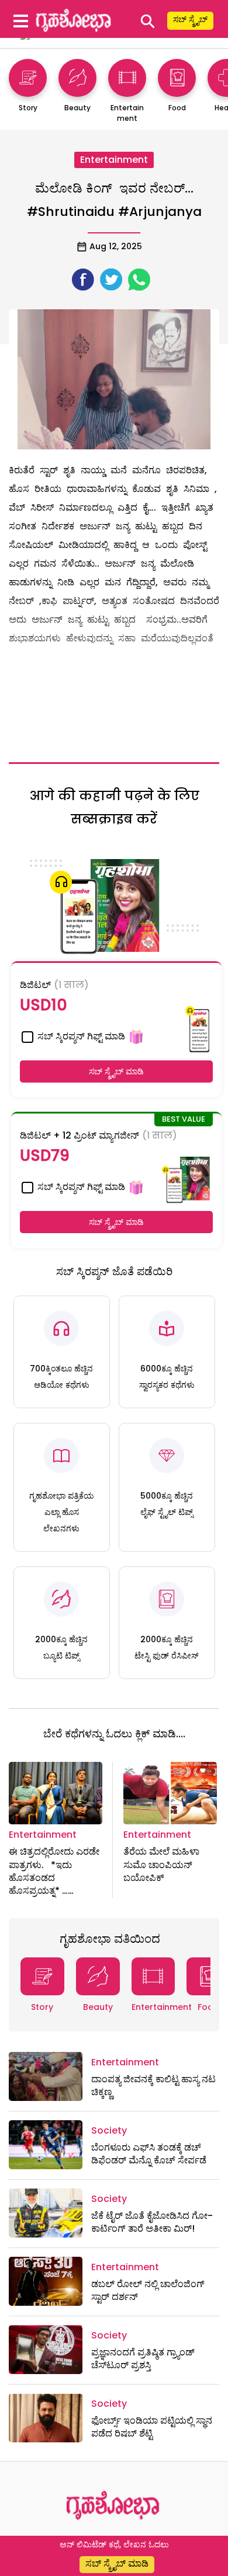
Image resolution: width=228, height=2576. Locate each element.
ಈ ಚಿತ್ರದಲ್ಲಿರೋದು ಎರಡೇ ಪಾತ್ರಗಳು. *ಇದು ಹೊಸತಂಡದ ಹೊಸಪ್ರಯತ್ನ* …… (54, 1871)
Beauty (98, 2007)
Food (208, 2007)
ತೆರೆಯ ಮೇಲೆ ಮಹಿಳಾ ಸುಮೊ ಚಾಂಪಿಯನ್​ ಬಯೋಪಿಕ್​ (161, 1865)
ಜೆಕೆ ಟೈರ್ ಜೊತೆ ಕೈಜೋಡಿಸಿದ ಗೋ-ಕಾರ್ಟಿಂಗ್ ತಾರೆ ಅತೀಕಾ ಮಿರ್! (152, 2222)
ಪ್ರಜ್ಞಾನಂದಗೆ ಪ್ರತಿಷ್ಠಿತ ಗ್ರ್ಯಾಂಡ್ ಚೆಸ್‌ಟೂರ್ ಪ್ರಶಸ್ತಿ (143, 2359)
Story (42, 2007)
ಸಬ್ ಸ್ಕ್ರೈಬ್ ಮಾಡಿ (116, 1071)
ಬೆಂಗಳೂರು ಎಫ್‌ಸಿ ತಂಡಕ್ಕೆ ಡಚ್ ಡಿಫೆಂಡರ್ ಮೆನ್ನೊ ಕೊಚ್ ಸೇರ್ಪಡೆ (149, 2154)
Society (109, 2130)
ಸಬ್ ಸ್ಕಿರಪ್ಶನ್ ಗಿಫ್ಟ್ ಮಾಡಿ (80, 1036)
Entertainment (114, 160)
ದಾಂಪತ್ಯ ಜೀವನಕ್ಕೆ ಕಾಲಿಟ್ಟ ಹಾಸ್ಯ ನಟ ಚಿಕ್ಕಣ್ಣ (153, 2085)
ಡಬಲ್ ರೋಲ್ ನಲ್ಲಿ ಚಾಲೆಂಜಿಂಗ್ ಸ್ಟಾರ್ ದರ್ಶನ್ (148, 2290)
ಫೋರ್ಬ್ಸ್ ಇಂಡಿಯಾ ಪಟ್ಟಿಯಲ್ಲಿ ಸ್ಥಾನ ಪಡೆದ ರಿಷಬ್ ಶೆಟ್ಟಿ (152, 2427)
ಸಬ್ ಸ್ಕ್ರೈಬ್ (190, 19)
